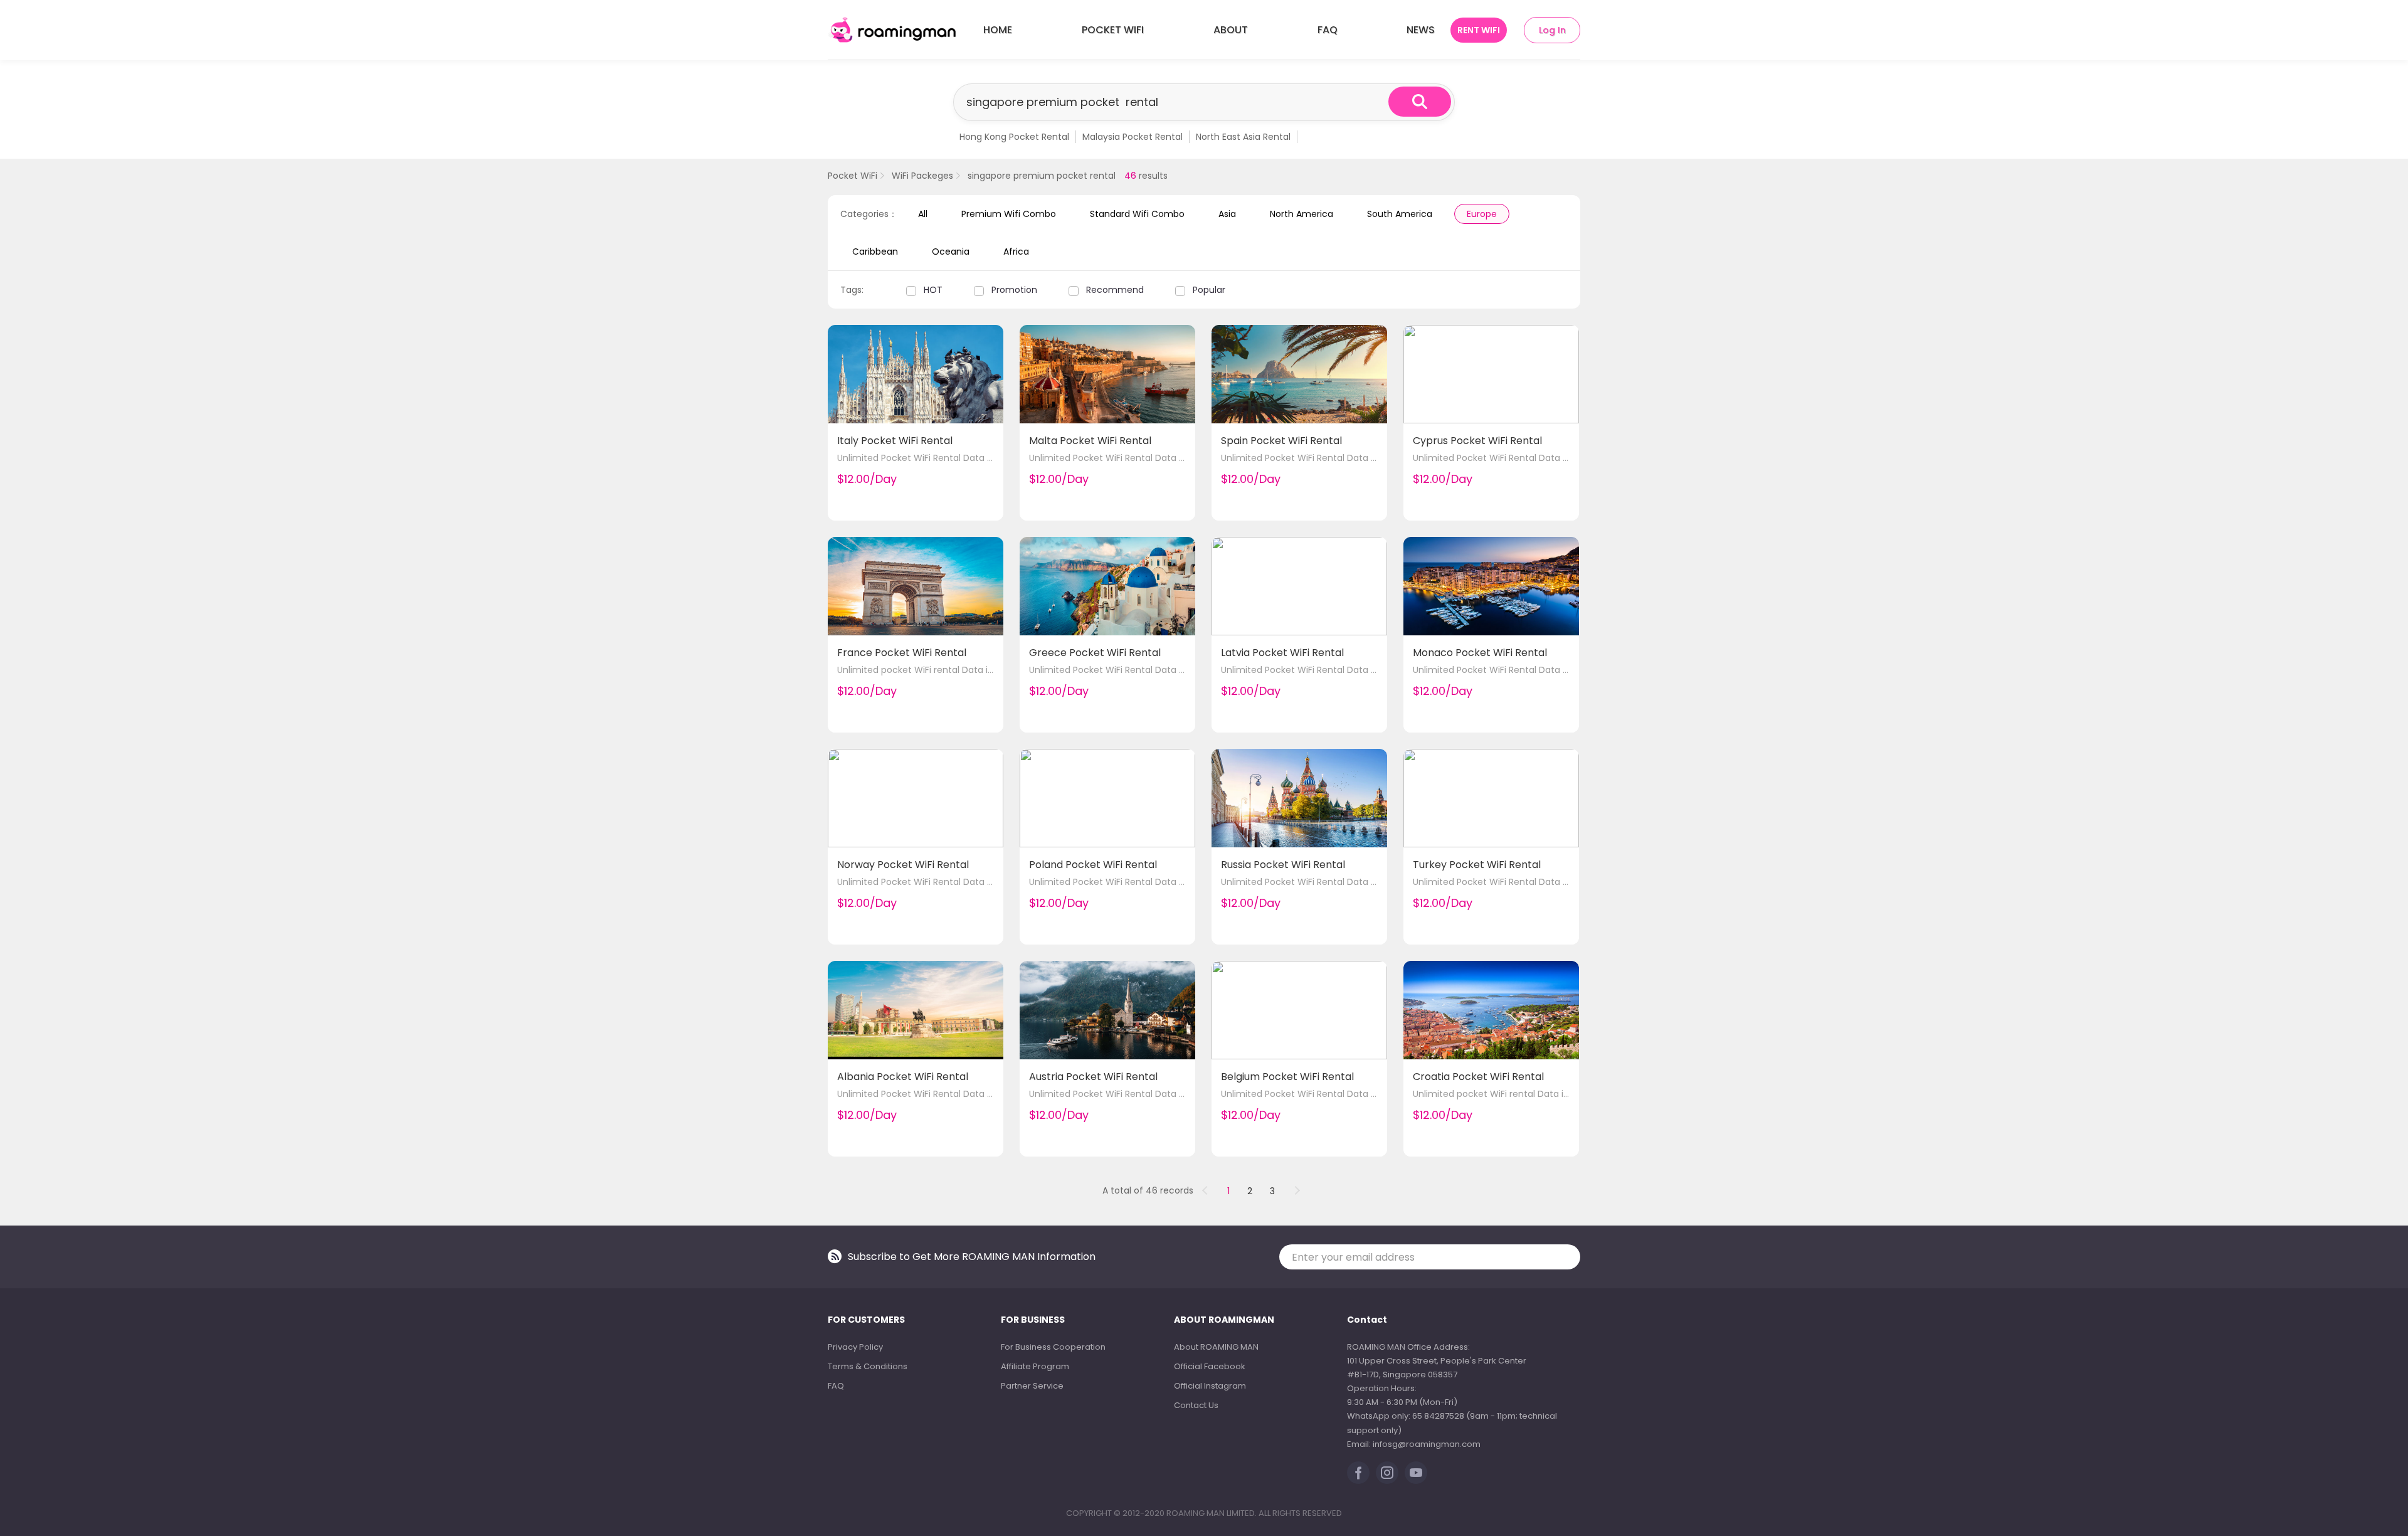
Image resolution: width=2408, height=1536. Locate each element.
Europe (1482, 214)
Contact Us (1196, 1405)
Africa (1016, 252)
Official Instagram (1210, 1386)
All (923, 214)
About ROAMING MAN (1216, 1347)
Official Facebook (1210, 1366)
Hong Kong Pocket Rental (1014, 137)
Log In (1552, 30)
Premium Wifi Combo (1009, 214)
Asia (1227, 214)
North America (1302, 214)
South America (1400, 214)
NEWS (1421, 30)
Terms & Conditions (868, 1366)
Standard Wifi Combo (1137, 214)
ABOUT (1231, 30)
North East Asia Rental (1243, 137)
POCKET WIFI (1113, 30)
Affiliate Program (1035, 1366)
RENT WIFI (1479, 30)
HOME (998, 30)
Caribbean (875, 252)
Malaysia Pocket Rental (1133, 137)
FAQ (1328, 30)
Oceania (951, 252)
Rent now (967, 484)
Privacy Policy (855, 1347)
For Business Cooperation (1053, 1347)
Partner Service (1032, 1386)
